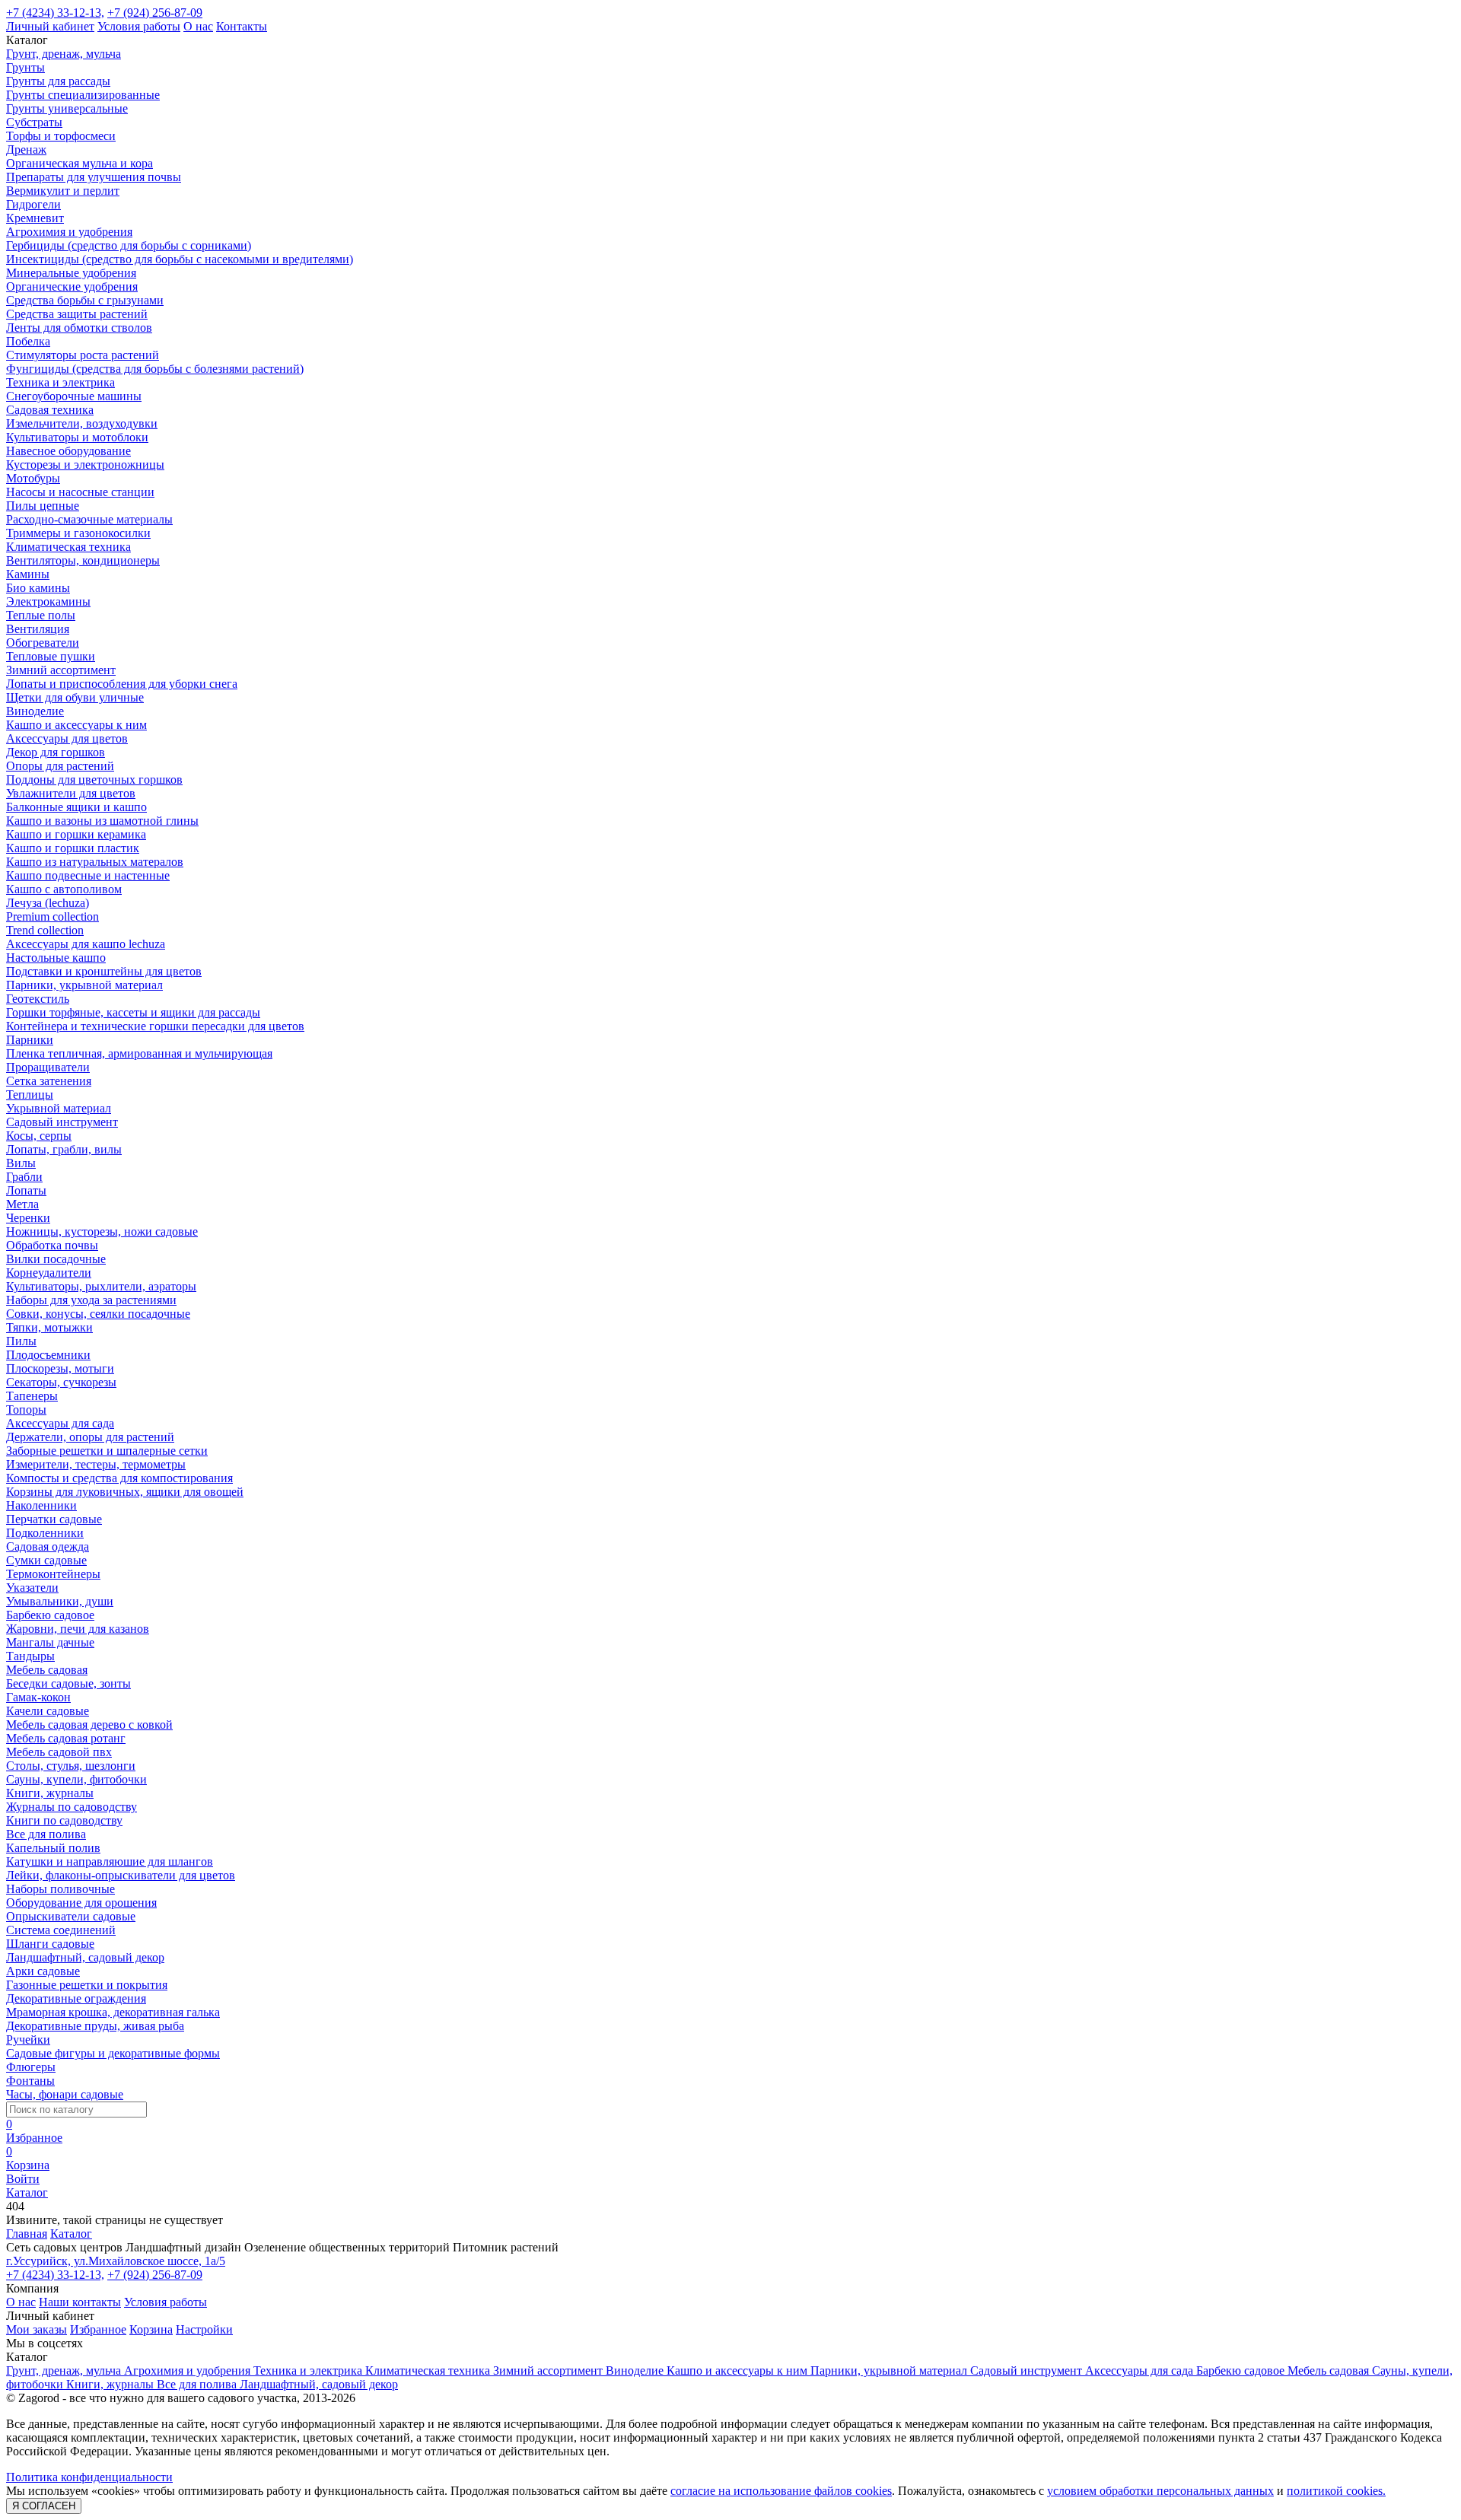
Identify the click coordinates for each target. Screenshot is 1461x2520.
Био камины (38, 588)
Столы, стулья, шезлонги (71, 1766)
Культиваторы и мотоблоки (77, 437)
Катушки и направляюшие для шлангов (110, 1861)
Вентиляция (38, 629)
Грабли (24, 1177)
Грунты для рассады (58, 81)
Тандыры (30, 1656)
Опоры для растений (60, 766)
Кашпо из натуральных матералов (95, 862)
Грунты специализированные (83, 95)
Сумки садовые (46, 1560)
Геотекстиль (38, 999)
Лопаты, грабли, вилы (64, 1149)
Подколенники (45, 1533)
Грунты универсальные (67, 108)
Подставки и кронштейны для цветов (104, 971)
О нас (198, 26)
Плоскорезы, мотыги (60, 1368)
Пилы (21, 1341)
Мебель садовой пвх (59, 1752)
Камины (28, 574)
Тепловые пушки (51, 656)
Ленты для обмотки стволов (79, 328)
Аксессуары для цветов (67, 738)
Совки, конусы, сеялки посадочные (98, 1314)
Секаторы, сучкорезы (61, 1382)
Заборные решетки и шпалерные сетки (107, 1451)
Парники (30, 1040)
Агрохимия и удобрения (69, 232)
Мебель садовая (47, 1670)
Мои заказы (37, 2329)
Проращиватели (48, 1067)
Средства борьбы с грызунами (85, 300)
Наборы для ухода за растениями (91, 1300)
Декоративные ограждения (76, 1998)
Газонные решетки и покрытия (87, 1985)
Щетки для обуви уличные (75, 697)
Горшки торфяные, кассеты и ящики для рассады (133, 1012)
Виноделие (35, 711)
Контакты (242, 26)
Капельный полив (53, 1848)
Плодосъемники (48, 1355)
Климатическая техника (68, 547)
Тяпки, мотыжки (49, 1327)
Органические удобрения (72, 286)
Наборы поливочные (60, 1889)
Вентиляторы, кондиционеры (83, 560)
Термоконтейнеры (53, 1574)
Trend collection (45, 930)
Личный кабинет (50, 26)
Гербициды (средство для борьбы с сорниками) (129, 245)
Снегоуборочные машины (74, 396)
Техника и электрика (60, 382)
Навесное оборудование (68, 451)
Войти (23, 2179)
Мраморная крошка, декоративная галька (113, 2012)
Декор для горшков (56, 752)
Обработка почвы (52, 1245)
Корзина (151, 2329)
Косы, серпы (39, 1136)
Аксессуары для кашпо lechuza (86, 944)
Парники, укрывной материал (84, 985)
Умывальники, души (60, 1601)
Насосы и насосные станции (80, 492)
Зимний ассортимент (61, 670)
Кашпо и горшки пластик (73, 848)
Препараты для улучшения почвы (94, 177)
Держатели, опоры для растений (90, 1437)
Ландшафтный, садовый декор (85, 1957)
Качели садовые (48, 1711)
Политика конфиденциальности (89, 2477)
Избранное (98, 2329)
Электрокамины (48, 601)
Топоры (26, 1410)
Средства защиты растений (77, 314)
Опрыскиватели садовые (71, 1916)
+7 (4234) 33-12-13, (55, 13)
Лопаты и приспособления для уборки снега (122, 684)
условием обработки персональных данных (1160, 2491)
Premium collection (53, 916)
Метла (22, 1204)
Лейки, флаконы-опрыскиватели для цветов (121, 1875)
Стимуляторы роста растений (83, 355)
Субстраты (34, 122)
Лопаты (26, 1190)
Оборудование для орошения (81, 1903)
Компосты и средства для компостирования (119, 1478)
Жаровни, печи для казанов (78, 1629)
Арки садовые (43, 1971)
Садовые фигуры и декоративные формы (113, 2053)
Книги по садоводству (64, 1820)
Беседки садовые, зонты (68, 1683)
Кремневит (35, 218)
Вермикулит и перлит (63, 191)
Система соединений (61, 1930)
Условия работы (139, 26)
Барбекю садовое (50, 1615)
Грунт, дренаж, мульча (64, 54)
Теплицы (30, 1095)
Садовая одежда (48, 1546)
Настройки (204, 2329)
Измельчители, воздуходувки (82, 423)
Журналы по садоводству (72, 1807)
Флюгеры (31, 2067)
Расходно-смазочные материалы (89, 519)
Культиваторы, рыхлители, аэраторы (101, 1286)
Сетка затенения (49, 1081)
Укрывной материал (59, 1108)
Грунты (25, 67)
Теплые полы (41, 615)
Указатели (32, 1588)
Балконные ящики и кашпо (76, 807)
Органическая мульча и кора (80, 163)
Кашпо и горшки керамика (76, 834)
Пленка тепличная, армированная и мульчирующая (139, 1053)
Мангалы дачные (50, 1642)
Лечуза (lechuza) (48, 903)
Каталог (71, 2234)
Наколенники (41, 1505)
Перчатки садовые (54, 1519)
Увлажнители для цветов (71, 793)
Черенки (28, 1218)
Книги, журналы (50, 1793)
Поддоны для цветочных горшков (94, 780)
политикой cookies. (1336, 2491)
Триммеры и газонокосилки (78, 533)
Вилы (21, 1163)
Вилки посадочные (56, 1259)
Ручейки (28, 2040)
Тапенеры (32, 1396)
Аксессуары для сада (60, 1423)
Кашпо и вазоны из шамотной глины (102, 821)
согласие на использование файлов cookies (781, 2491)
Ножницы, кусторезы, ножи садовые (102, 1231)
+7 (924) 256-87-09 (155, 13)
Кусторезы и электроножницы (85, 465)
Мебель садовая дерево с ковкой (89, 1725)
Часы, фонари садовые (65, 2094)
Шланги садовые (50, 1944)
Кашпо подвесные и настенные (88, 875)
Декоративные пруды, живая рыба (95, 2026)
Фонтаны (30, 2081)
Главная (27, 2234)
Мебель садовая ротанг (66, 1738)
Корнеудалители (49, 1273)
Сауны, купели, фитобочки (76, 1779)
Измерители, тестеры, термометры (96, 1464)
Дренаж (26, 150)
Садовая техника (50, 410)
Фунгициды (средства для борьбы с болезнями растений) (155, 369)
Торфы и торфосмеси (61, 136)
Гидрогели (33, 204)
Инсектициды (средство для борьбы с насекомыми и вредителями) (180, 259)
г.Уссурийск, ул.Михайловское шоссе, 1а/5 (116, 2261)
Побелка (28, 341)
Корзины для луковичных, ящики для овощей (125, 1492)
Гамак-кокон (38, 1697)
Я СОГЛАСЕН (44, 2506)
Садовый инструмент (62, 1122)
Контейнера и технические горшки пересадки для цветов (155, 1026)
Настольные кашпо (56, 958)
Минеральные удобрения (71, 273)
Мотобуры (33, 478)
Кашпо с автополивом (64, 889)
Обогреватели (43, 643)
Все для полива (46, 1834)
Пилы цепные (43, 506)
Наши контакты (80, 2302)
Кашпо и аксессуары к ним (76, 725)
